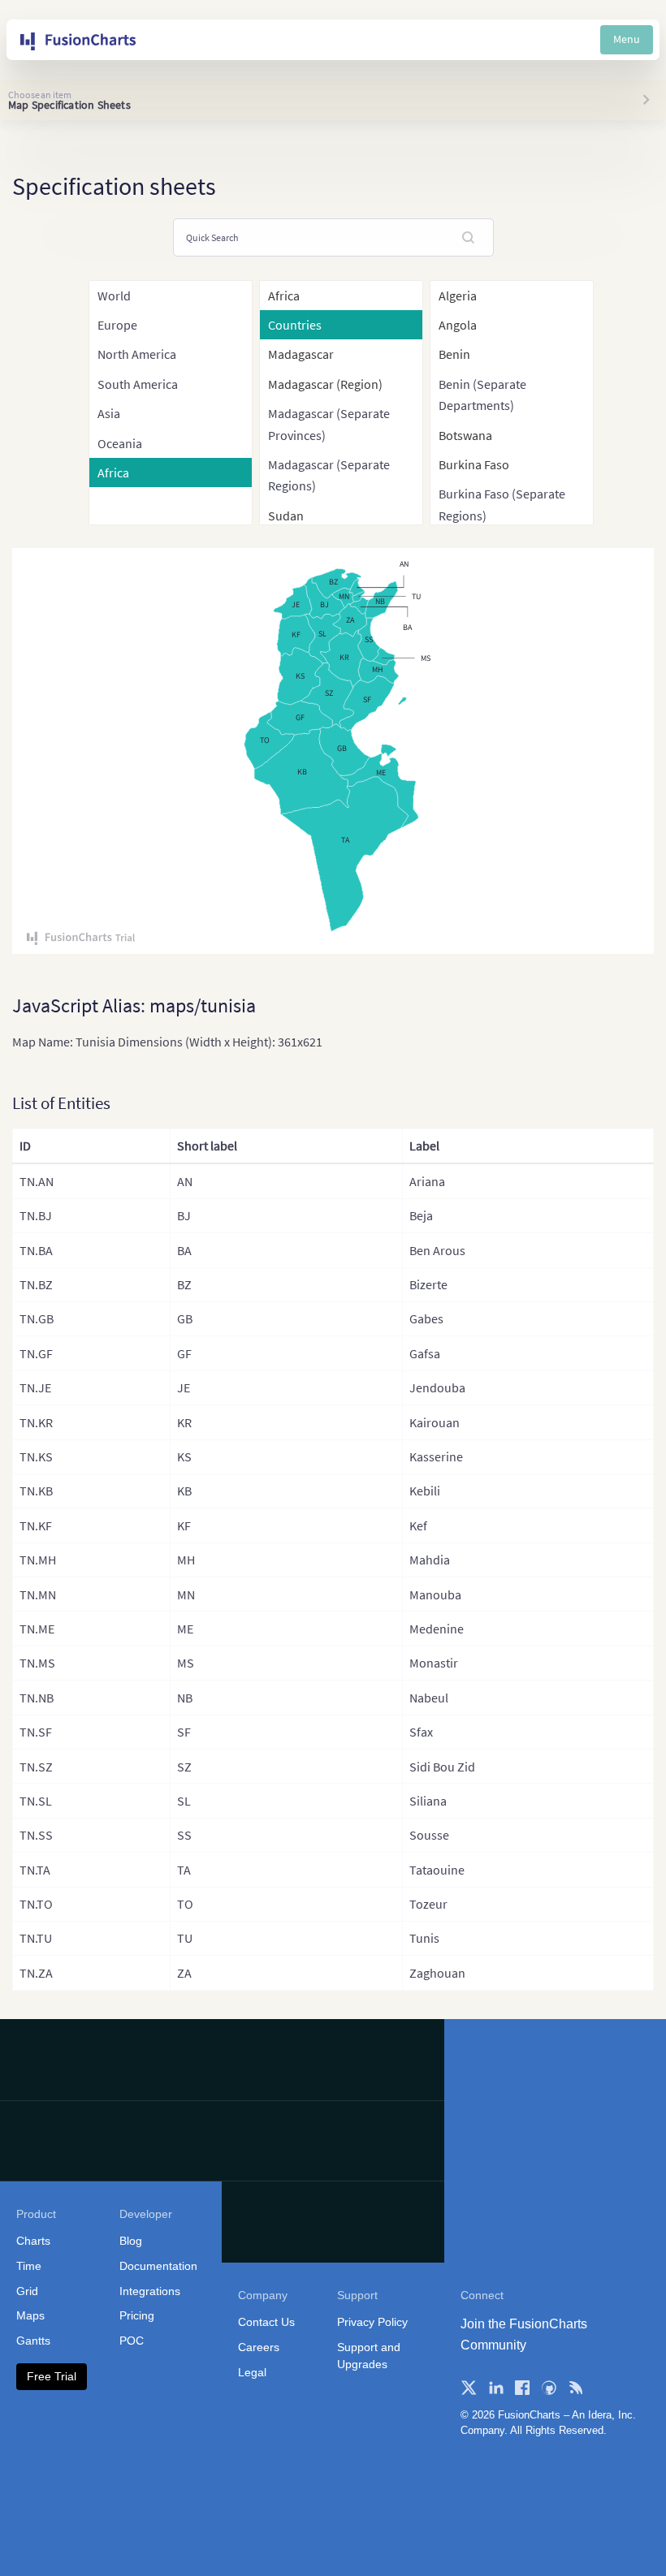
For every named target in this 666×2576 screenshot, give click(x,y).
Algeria (458, 296)
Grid (27, 2291)
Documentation (158, 2266)
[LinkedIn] (495, 2388)
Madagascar (301, 354)
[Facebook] (522, 2388)
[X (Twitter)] (469, 2388)
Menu (627, 39)
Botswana (465, 435)
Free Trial (52, 2376)
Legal (252, 2372)
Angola (458, 325)
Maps (30, 2315)
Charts (33, 2241)
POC (132, 2341)
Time (29, 2266)
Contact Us (266, 2322)
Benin (454, 354)
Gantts (33, 2341)
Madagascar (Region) (325, 384)
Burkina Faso (474, 464)
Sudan (286, 516)
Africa (284, 296)
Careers (259, 2347)
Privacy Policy (372, 2322)
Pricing (137, 2315)
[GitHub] (549, 2388)
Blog (131, 2241)
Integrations (150, 2291)
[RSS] (576, 2388)
